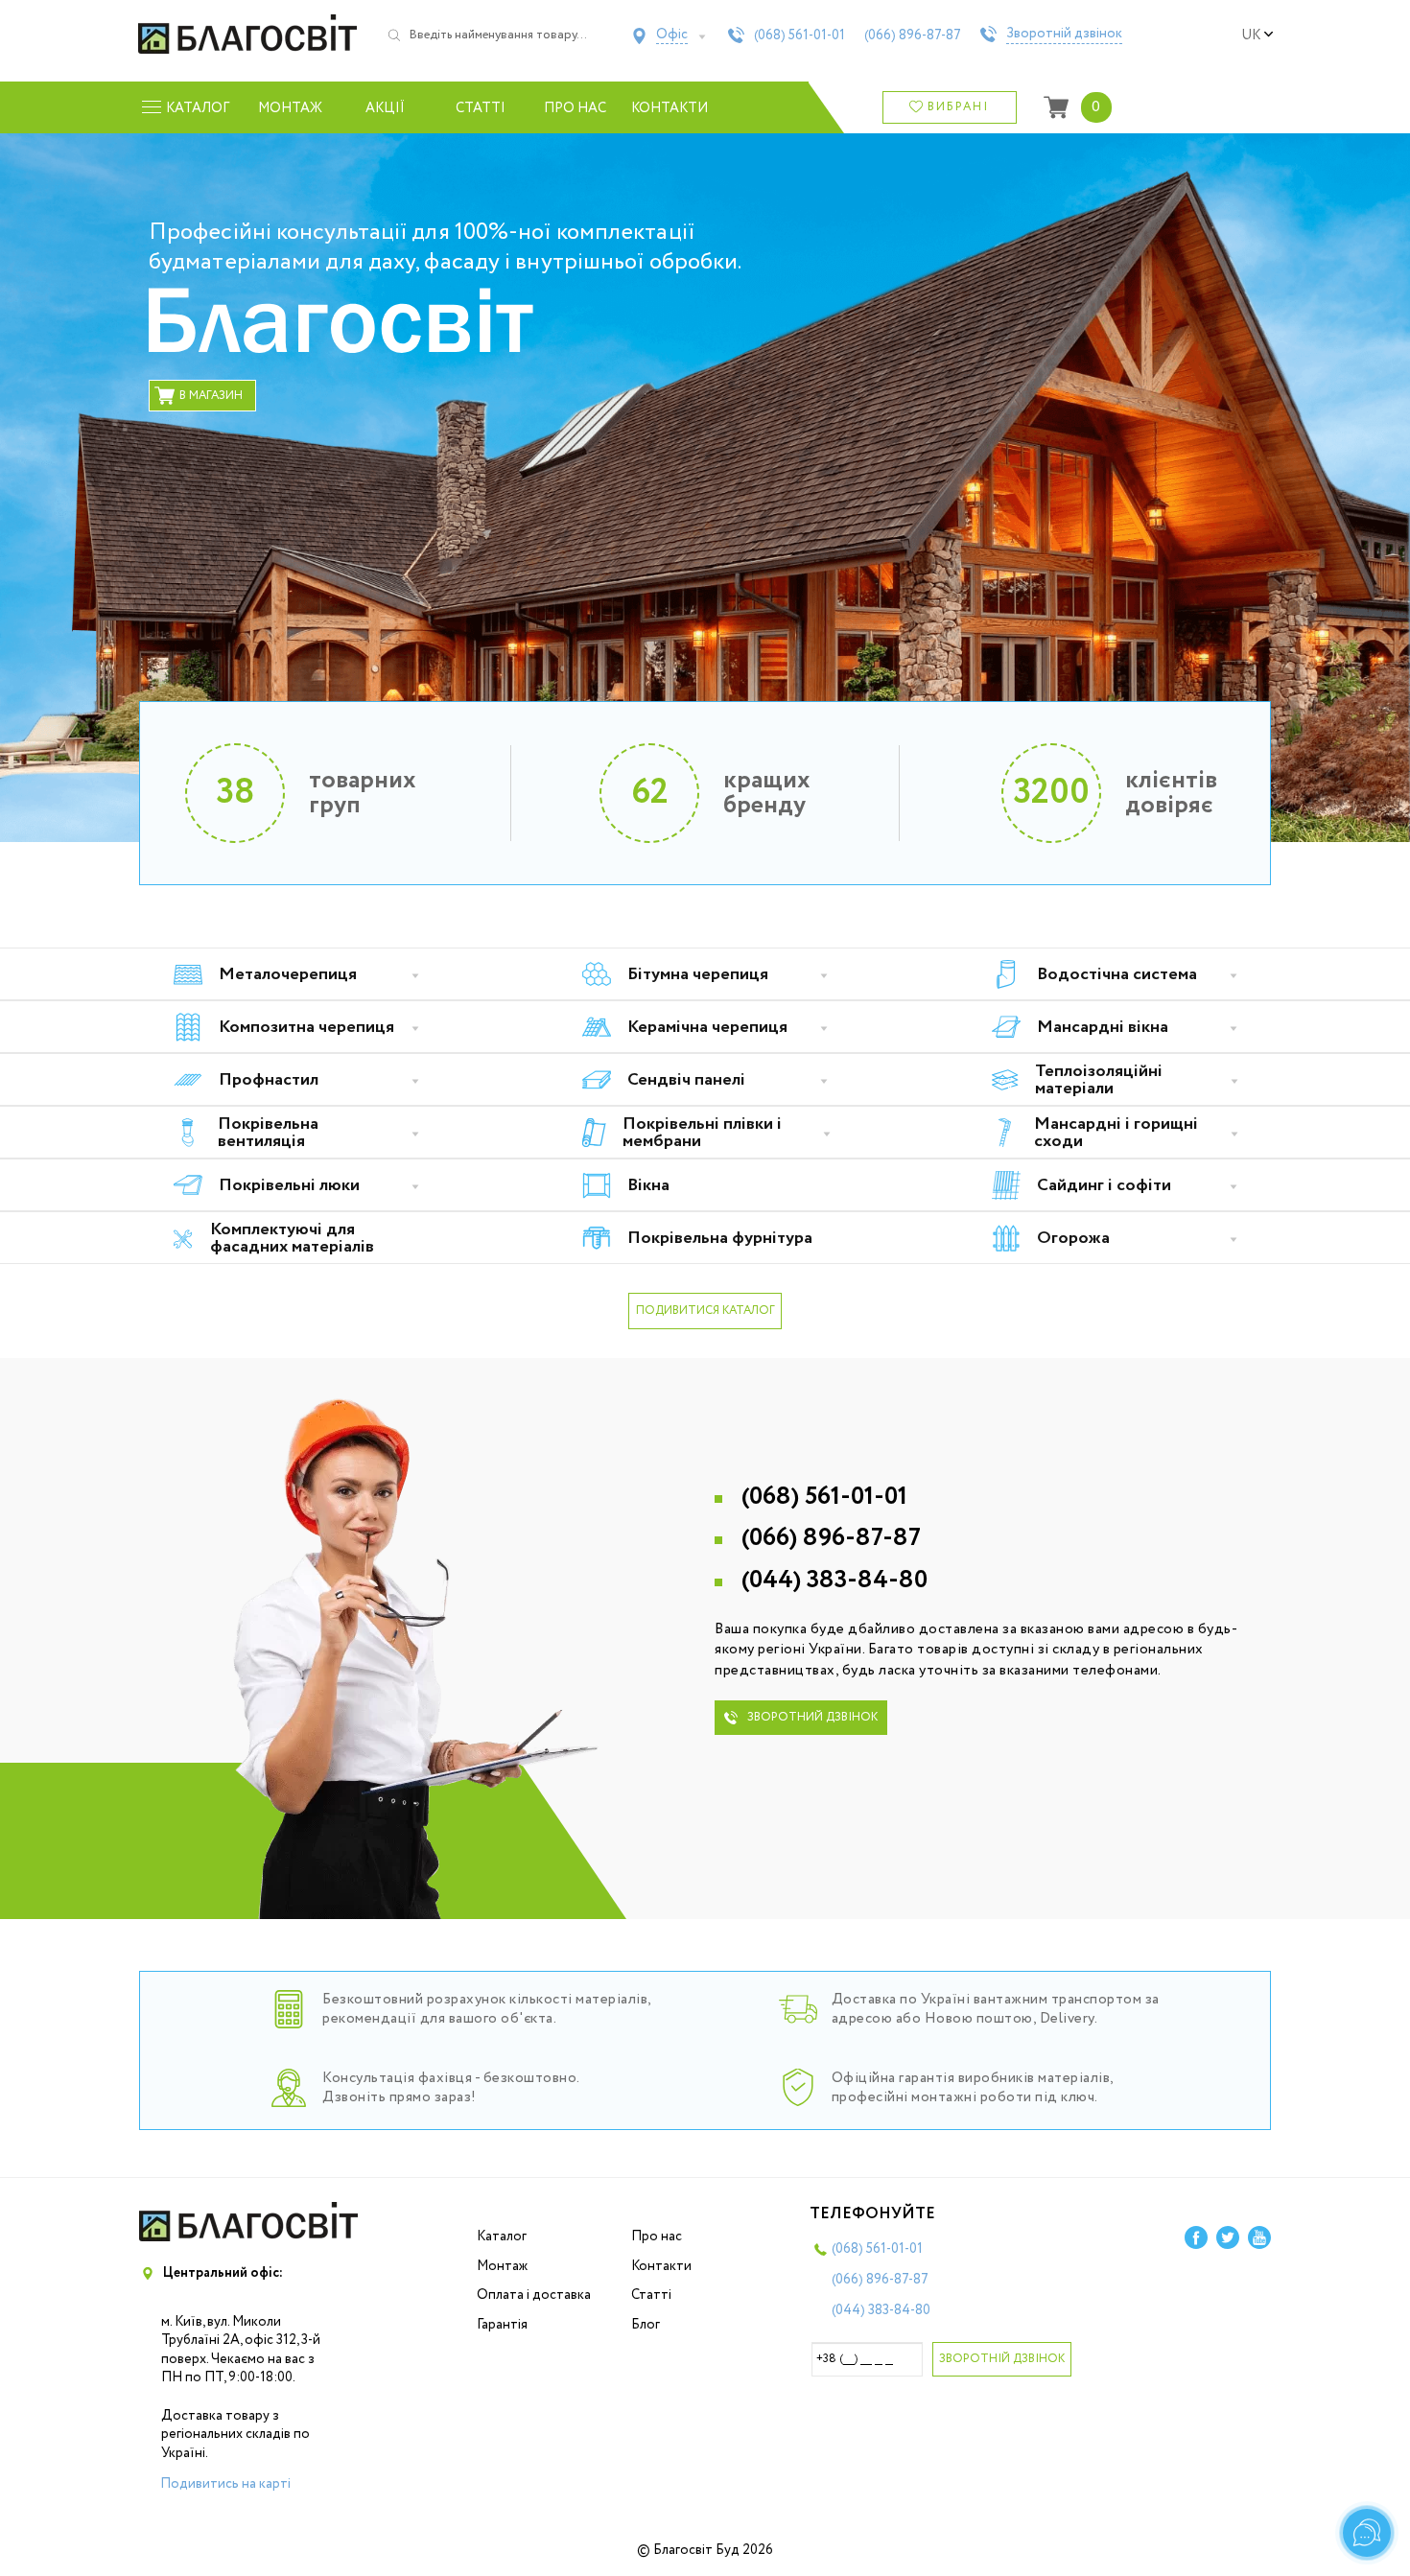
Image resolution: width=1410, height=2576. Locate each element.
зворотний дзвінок (812, 1717)
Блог (646, 2325)
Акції (385, 108)
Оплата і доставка (534, 2295)
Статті (481, 108)
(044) (834, 1580)
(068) (799, 35)
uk (1251, 35)
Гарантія (502, 2325)
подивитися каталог (705, 1311)
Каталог (502, 2236)
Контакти (670, 108)
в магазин (211, 396)
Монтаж (290, 108)
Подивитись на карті (225, 2484)
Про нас (575, 108)
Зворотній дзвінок (1064, 35)
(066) (913, 35)
